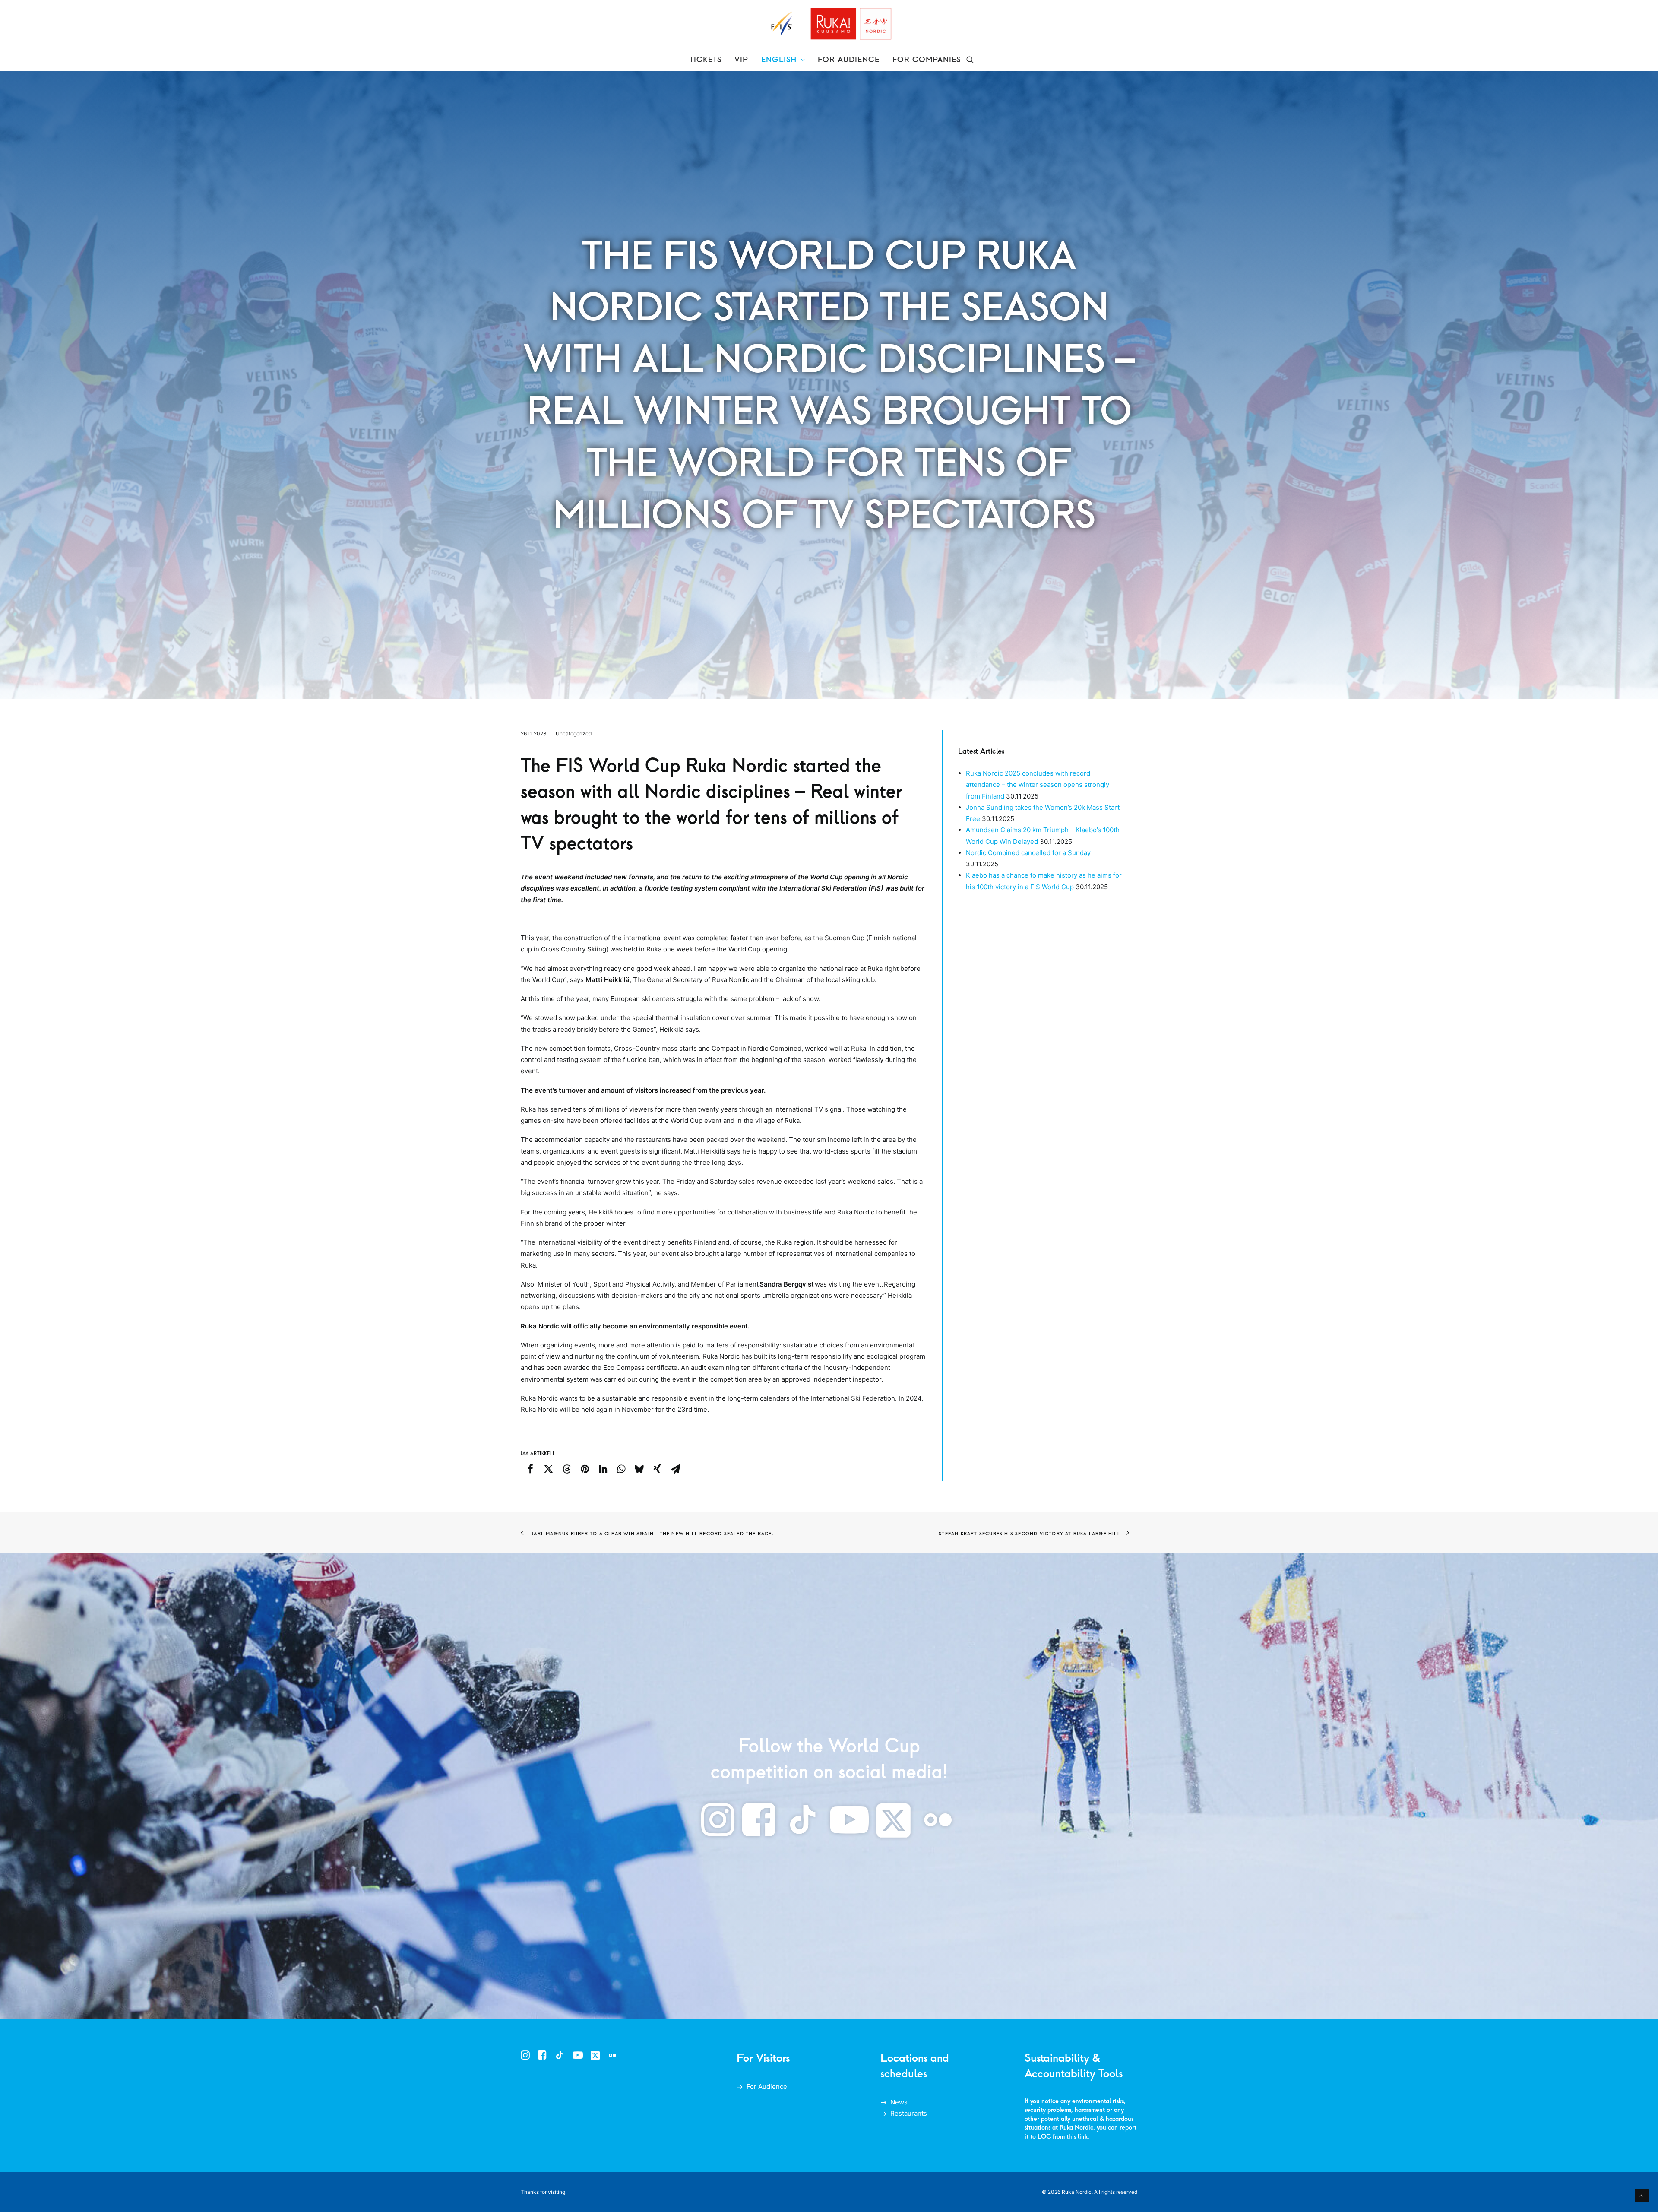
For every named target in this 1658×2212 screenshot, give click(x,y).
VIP (741, 60)
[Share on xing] (657, 1469)
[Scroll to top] (1642, 2195)
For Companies (927, 60)
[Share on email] (675, 1469)
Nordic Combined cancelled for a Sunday (1028, 853)
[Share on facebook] (530, 1469)
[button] (970, 60)
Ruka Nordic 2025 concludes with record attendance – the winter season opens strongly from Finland (1038, 785)
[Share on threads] (566, 1469)
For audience (849, 60)
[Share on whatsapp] (621, 1469)
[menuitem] (706, 60)
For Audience (767, 2087)
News (899, 2102)
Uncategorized (574, 734)
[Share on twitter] (548, 1469)
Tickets (706, 60)
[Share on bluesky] (639, 1469)
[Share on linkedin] (603, 1469)
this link (1077, 2136)
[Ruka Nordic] (829, 24)
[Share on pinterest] (585, 1469)
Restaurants (909, 2113)
